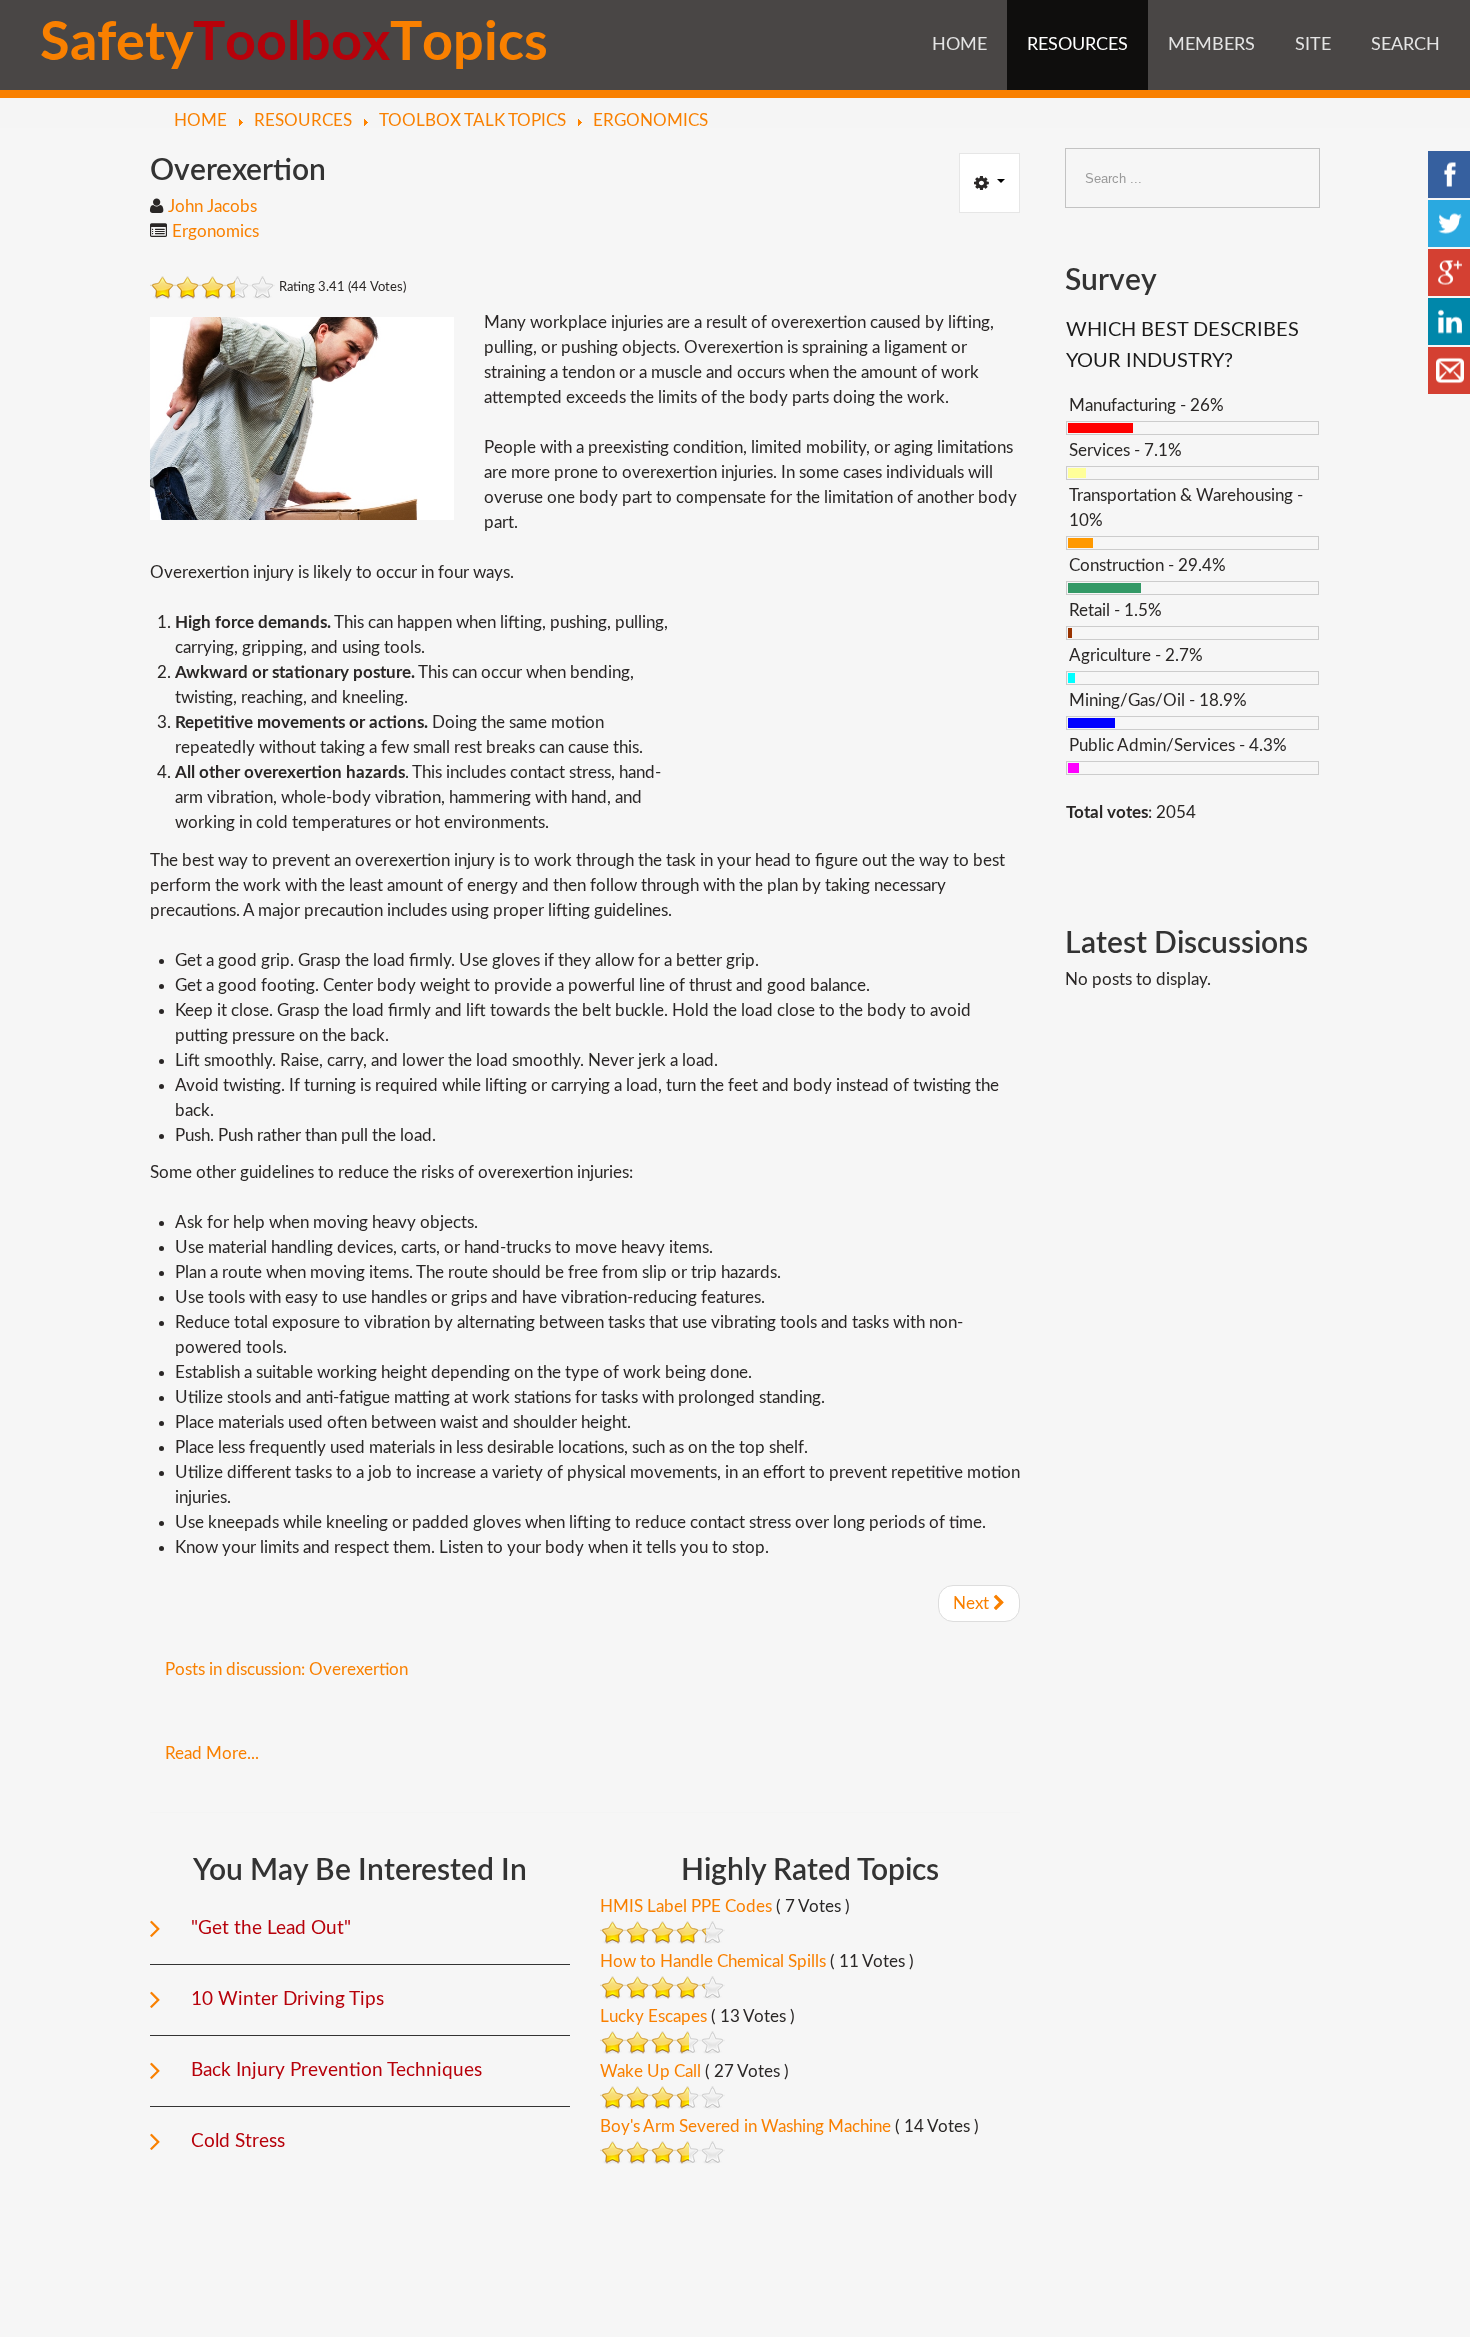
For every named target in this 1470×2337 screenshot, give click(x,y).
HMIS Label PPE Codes (686, 1906)
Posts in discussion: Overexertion (286, 1669)
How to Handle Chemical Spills (713, 1961)
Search (1405, 45)
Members (1211, 45)
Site (1313, 45)
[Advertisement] (852, 700)
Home (959, 45)
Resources (1077, 45)
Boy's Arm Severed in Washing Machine (745, 2126)
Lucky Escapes (653, 2016)
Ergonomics (215, 231)
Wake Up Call (650, 2071)
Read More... (212, 1753)
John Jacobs (212, 206)
